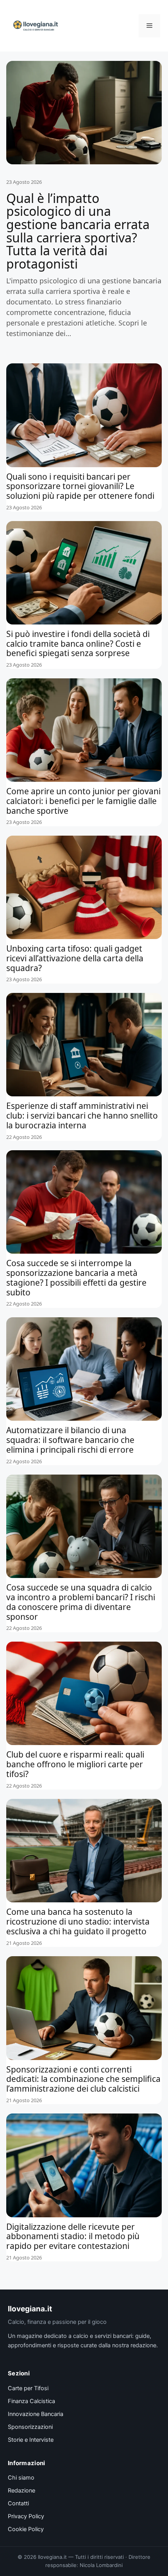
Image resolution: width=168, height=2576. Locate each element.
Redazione (21, 2491)
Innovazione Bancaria (36, 2414)
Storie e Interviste (31, 2440)
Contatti (18, 2503)
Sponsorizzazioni (30, 2427)
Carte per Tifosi (28, 2388)
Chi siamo (21, 2478)
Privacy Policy (26, 2516)
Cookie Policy (26, 2529)
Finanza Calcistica (31, 2401)
